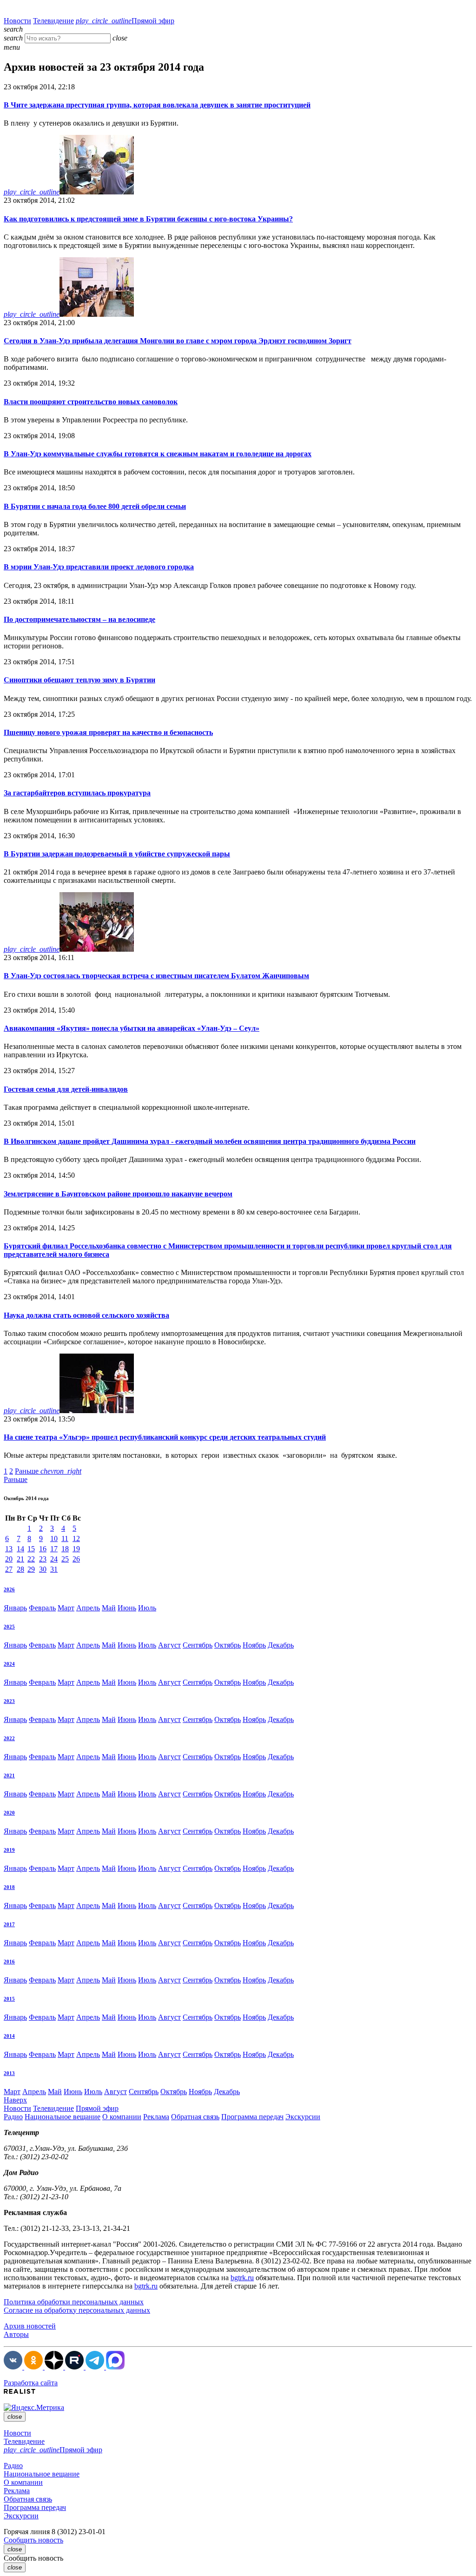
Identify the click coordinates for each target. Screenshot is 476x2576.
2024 (9, 1664)
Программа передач (252, 2117)
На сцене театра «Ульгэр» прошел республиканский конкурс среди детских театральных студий (165, 1437)
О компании (122, 2117)
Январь (15, 1608)
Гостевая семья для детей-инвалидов (66, 1089)
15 (31, 1549)
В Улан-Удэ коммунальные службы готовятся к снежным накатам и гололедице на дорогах (158, 454)
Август (169, 1645)
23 (43, 1559)
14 (20, 1549)
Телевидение (53, 21)
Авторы (16, 2334)
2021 (9, 1775)
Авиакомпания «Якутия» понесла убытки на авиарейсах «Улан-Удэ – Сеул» (132, 1028)
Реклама (156, 2117)
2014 (9, 2036)
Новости (17, 21)
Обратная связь (195, 2117)
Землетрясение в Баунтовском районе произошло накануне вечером (118, 1194)
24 (54, 1559)
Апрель (88, 1608)
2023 (9, 1701)
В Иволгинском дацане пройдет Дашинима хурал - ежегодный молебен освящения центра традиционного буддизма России (210, 1141)
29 (31, 1569)
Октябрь (228, 1645)
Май (109, 1608)
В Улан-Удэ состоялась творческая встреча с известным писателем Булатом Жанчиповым (156, 976)
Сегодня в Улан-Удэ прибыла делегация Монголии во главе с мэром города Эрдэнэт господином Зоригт (178, 341)
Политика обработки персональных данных (74, 2302)
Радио (13, 2117)
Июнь (127, 1608)
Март (66, 1608)
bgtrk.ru (242, 2278)
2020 (9, 1813)
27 (9, 1569)
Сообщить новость (33, 2540)
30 (43, 1569)
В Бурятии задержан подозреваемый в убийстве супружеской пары (117, 854)
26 (76, 1559)
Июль (147, 1608)
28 (20, 1569)
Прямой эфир (125, 21)
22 (31, 1559)
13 (9, 1549)
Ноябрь (254, 1645)
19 (76, 1549)
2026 (9, 1589)
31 (54, 1569)
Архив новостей (30, 2326)
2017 (9, 1924)
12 (76, 1538)
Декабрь (281, 1645)
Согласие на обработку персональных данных (77, 2310)
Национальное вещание (63, 2117)
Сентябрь (198, 1645)
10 (54, 1538)
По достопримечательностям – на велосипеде (79, 619)
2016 (9, 1962)
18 (65, 1549)
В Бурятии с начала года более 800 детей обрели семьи (95, 506)
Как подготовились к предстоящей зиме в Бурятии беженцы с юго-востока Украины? (148, 219)
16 (43, 1549)
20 (9, 1559)
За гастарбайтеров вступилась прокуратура (77, 793)
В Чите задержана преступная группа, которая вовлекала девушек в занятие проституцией (157, 105)
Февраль (42, 1608)
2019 (9, 1850)
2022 (9, 1738)
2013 (9, 2073)
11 (65, 1538)
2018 (9, 1887)
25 (65, 1559)
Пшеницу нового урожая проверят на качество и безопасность (108, 732)
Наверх (15, 2100)
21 (20, 1559)
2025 (9, 1627)
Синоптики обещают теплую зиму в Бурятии (79, 680)
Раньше (48, 1471)
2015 (9, 1999)
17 (54, 1549)
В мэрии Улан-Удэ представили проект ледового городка (99, 567)
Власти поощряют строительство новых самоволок (91, 402)
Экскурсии (303, 2117)
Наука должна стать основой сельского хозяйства (86, 1315)
